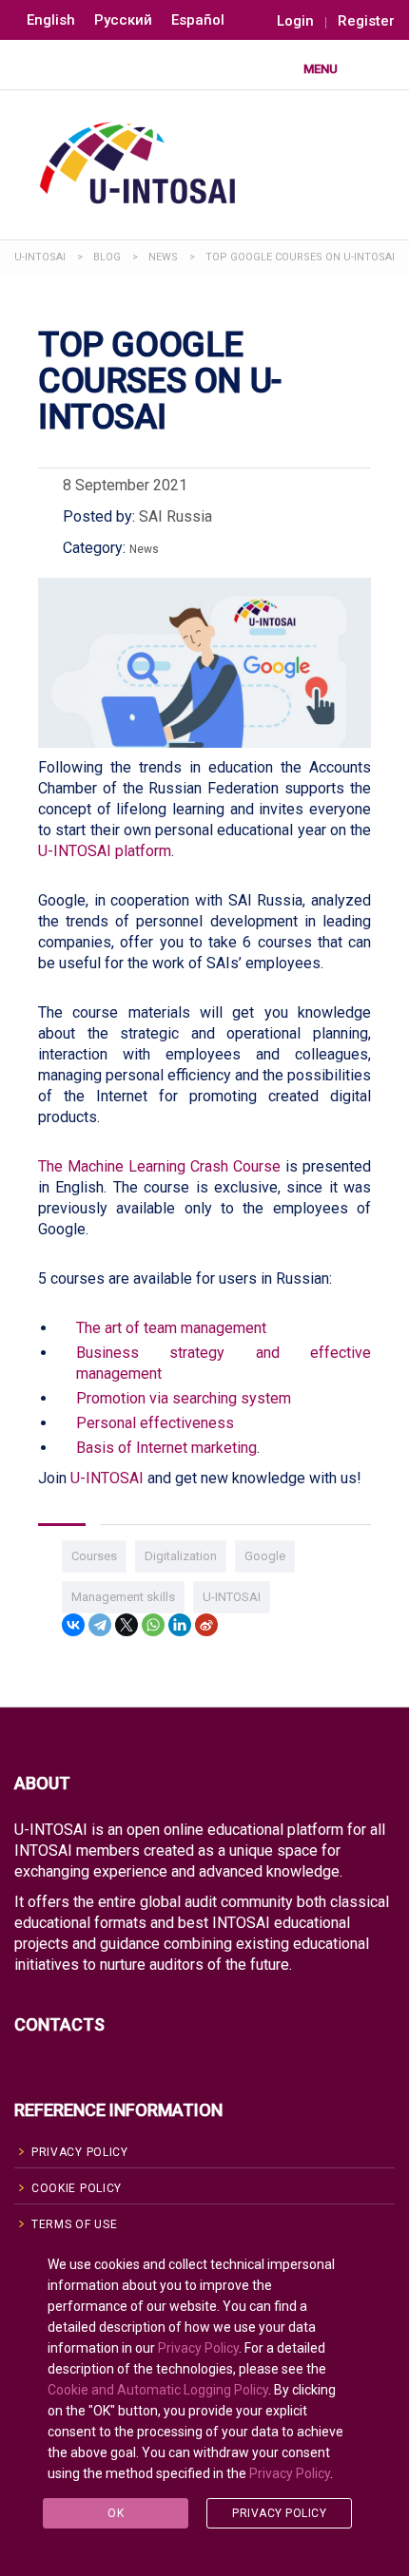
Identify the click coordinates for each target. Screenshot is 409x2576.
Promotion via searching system (184, 1398)
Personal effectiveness (155, 1423)
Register (366, 21)
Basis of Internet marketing (166, 1448)
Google (265, 1556)
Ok (116, 2513)
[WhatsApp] (153, 1625)
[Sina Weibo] (206, 1625)
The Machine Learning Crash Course (159, 1166)
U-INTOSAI (107, 1478)
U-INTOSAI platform (105, 851)
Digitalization (181, 1556)
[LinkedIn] (180, 1625)
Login (295, 21)
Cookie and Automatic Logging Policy (158, 2390)
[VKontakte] (73, 1625)
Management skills (123, 1597)
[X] (127, 1625)
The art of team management (171, 1328)
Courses (94, 1556)
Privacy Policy (198, 2348)
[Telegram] (100, 1625)
